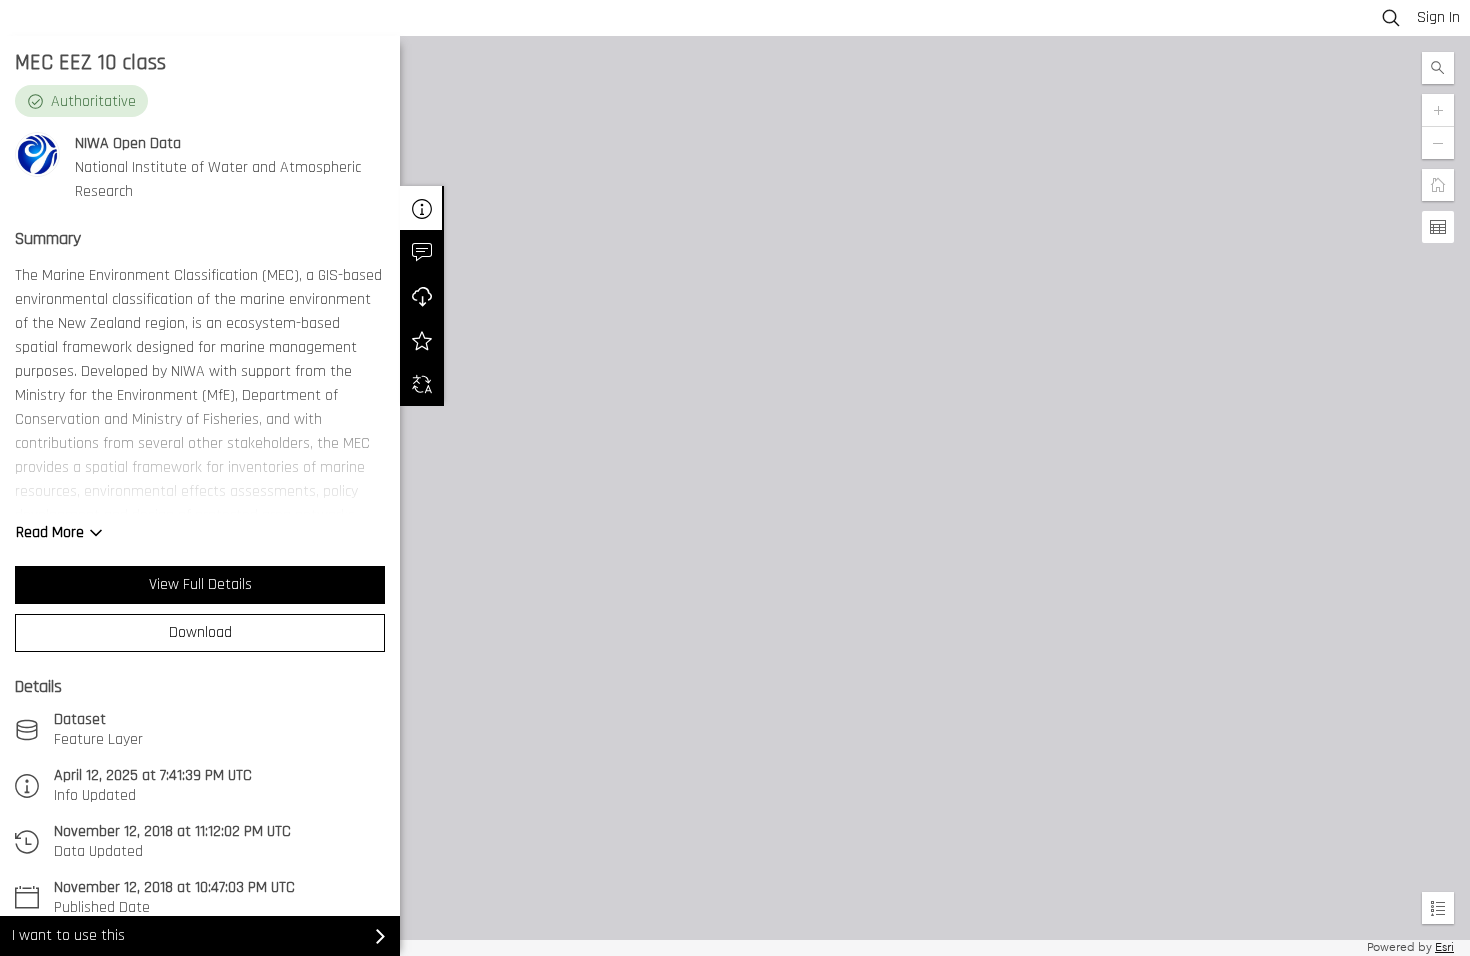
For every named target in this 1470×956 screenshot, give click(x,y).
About (422, 208)
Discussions (422, 252)
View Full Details (200, 584)
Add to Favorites (422, 340)
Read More (50, 532)
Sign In (1438, 17)
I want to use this (68, 935)
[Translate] (422, 384)
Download (200, 632)
